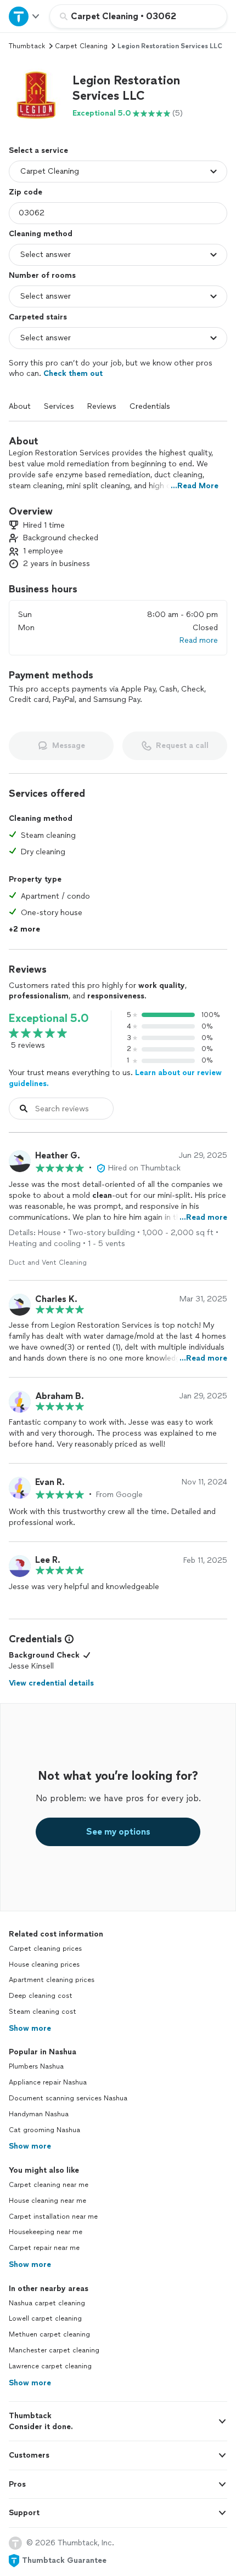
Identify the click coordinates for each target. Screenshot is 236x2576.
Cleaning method (41, 234)
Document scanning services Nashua (68, 2098)
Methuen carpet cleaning (49, 2334)
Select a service (38, 150)
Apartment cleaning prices (52, 1980)
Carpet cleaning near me (49, 2185)
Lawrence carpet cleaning (50, 2366)
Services (59, 406)
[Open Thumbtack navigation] (25, 16)
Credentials (150, 406)
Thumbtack (27, 46)
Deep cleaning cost (41, 1996)
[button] (36, 96)
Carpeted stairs (38, 317)
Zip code (26, 192)
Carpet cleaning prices (45, 1949)
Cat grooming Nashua (44, 2130)
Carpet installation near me (53, 2217)
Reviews (102, 406)
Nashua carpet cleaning (47, 2303)
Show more (30, 2028)
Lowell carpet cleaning (45, 2318)
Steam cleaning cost (43, 2012)
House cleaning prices (44, 1964)
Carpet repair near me (44, 2248)
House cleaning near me (47, 2201)
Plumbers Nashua (36, 2066)
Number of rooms (42, 275)
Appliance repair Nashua (48, 2082)
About (20, 406)
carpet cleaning (81, 46)
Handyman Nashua (39, 2114)
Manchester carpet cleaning (54, 2350)
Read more (199, 640)
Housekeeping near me (46, 2232)
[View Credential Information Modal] (68, 1639)
